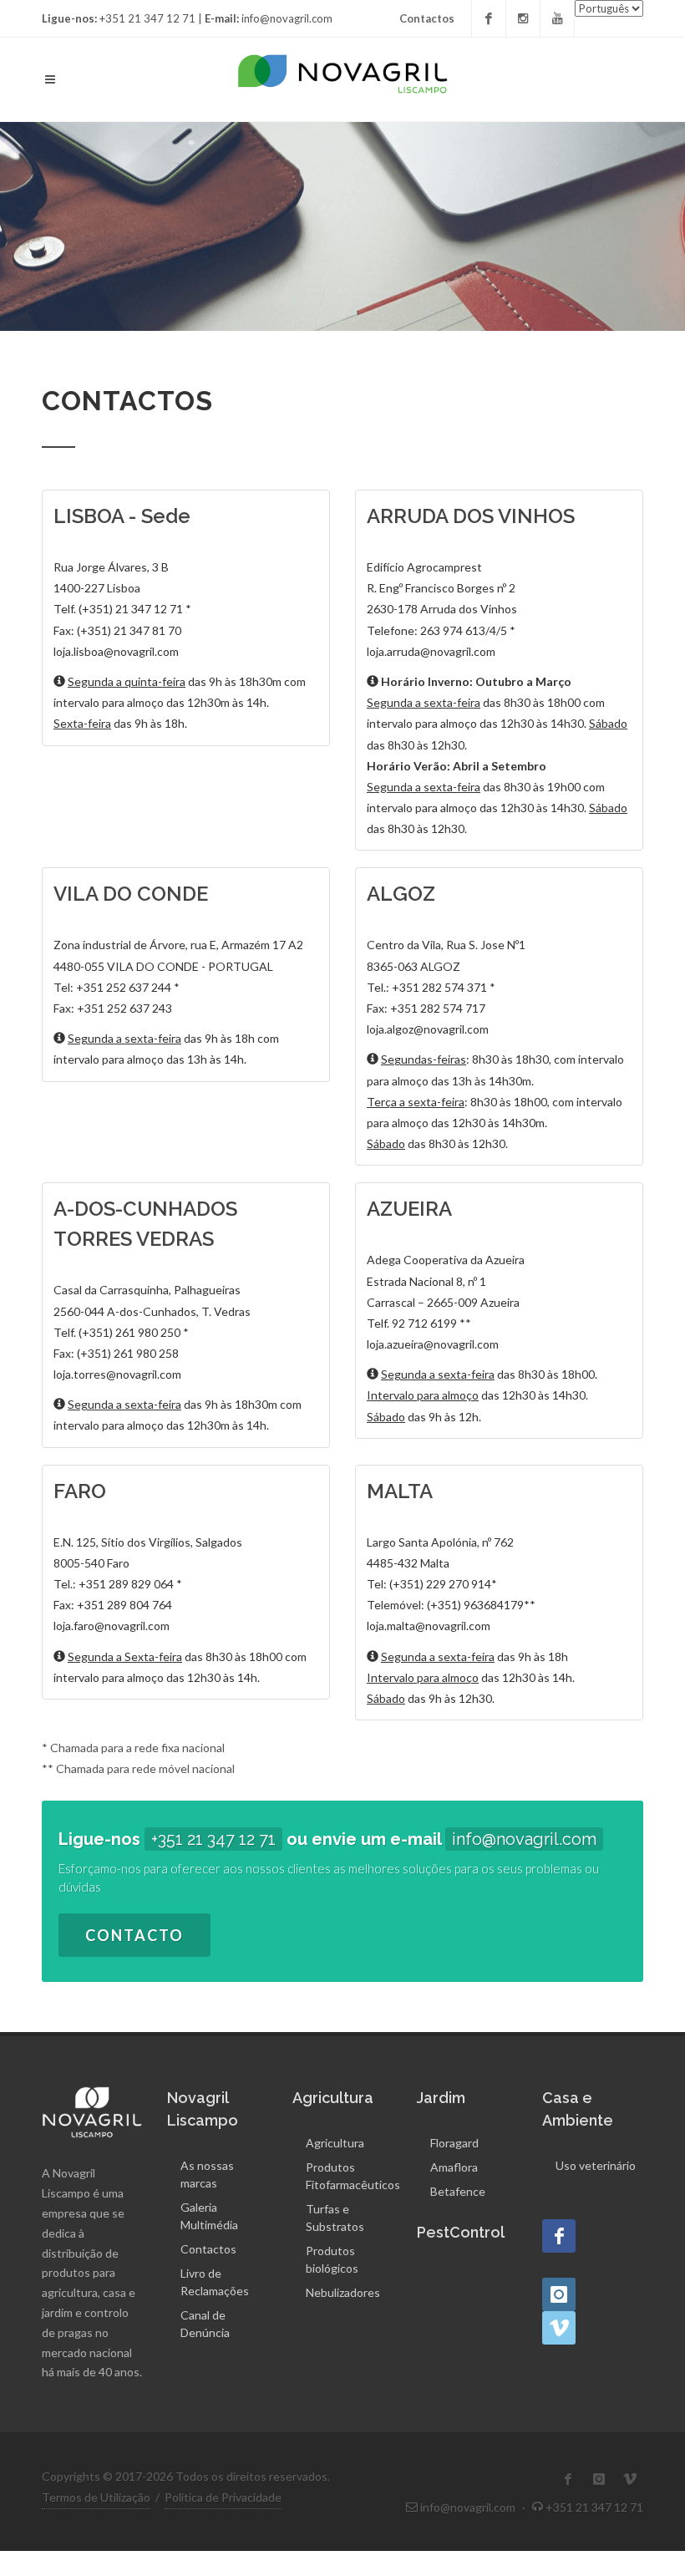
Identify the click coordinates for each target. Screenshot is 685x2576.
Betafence (458, 2191)
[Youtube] (557, 18)
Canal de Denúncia (205, 2324)
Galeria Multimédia (209, 2216)
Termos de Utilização (96, 2497)
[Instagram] (523, 18)
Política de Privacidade (223, 2497)
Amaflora (454, 2167)
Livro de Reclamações (215, 2282)
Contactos (427, 18)
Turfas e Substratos (335, 2218)
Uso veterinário (596, 2165)
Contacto (134, 1935)
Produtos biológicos (332, 2259)
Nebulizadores (343, 2292)
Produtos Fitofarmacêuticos (353, 2176)
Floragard (454, 2143)
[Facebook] (489, 18)
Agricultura (335, 2143)
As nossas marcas (207, 2174)
